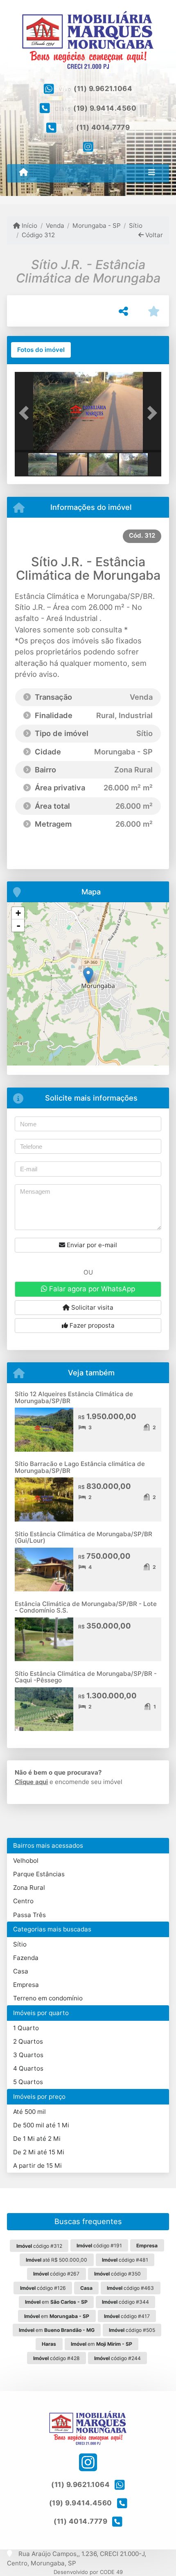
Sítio (136, 226)
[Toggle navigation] (152, 173)
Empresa (26, 1985)
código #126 (43, 2288)
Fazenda (26, 1958)
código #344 (125, 2302)
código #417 (127, 2316)
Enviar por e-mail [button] (91, 1245)
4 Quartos (28, 2068)
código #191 (99, 2246)
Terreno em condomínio (48, 1998)
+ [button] (18, 913)
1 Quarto (26, 2028)
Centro (23, 1901)
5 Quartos (28, 2082)
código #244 (117, 2358)
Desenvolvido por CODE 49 (88, 2572)
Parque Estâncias (39, 1874)
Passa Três (29, 1915)
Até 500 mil (29, 2112)
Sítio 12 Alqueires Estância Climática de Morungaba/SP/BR (74, 1397)
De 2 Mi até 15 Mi (39, 2152)
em (56, 2302)
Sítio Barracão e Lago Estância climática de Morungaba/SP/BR (80, 1467)
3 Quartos (28, 2055)
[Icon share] (88, 147)
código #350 (117, 2274)
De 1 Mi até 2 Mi (37, 2139)
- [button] (18, 925)
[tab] (41, 350)
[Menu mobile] (24, 173)
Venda (55, 226)
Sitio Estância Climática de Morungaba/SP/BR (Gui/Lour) (83, 1537)
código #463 (130, 2288)
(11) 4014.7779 (103, 127)
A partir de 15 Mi (37, 2166)
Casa (21, 1971)
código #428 (56, 2358)
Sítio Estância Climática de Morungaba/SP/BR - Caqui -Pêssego (86, 1677)
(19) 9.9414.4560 (105, 108)
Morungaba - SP (97, 226)
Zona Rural (29, 1888)
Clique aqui (31, 1782)
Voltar (153, 235)
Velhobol (26, 1861)
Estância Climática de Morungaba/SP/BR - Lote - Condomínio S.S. (86, 1607)
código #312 (39, 2246)
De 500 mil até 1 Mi (41, 2125)
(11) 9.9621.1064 (103, 89)
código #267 (56, 2274)
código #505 (132, 2330)
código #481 (125, 2260)
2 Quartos (28, 2041)
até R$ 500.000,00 (56, 2260)
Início (29, 226)
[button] (26, 413)
